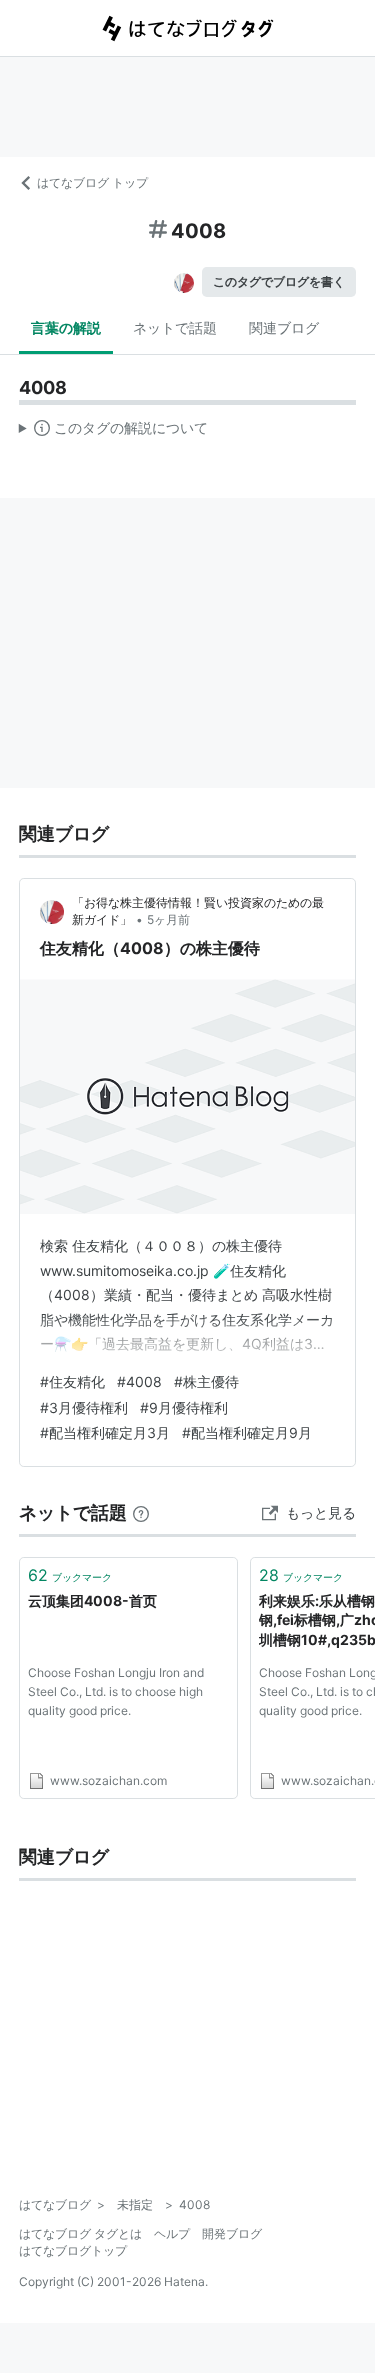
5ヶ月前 (168, 919)
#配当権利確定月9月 (247, 1432)
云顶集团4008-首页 (92, 1600)
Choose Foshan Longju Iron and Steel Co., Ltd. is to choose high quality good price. (116, 1691)
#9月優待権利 (184, 1407)
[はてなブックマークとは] (141, 1512)
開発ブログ (232, 2233)
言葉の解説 (66, 327)
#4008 (139, 1381)
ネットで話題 (175, 327)
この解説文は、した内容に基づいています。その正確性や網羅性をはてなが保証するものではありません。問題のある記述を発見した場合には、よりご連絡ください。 (113, 432)
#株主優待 (206, 1381)
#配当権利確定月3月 (105, 1432)
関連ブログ (284, 327)
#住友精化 (72, 1381)
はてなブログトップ (73, 2250)
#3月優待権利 (84, 1407)
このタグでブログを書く (279, 281)
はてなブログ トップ (92, 182)
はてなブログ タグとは (80, 2233)
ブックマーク (70, 1575)
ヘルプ (172, 2233)
